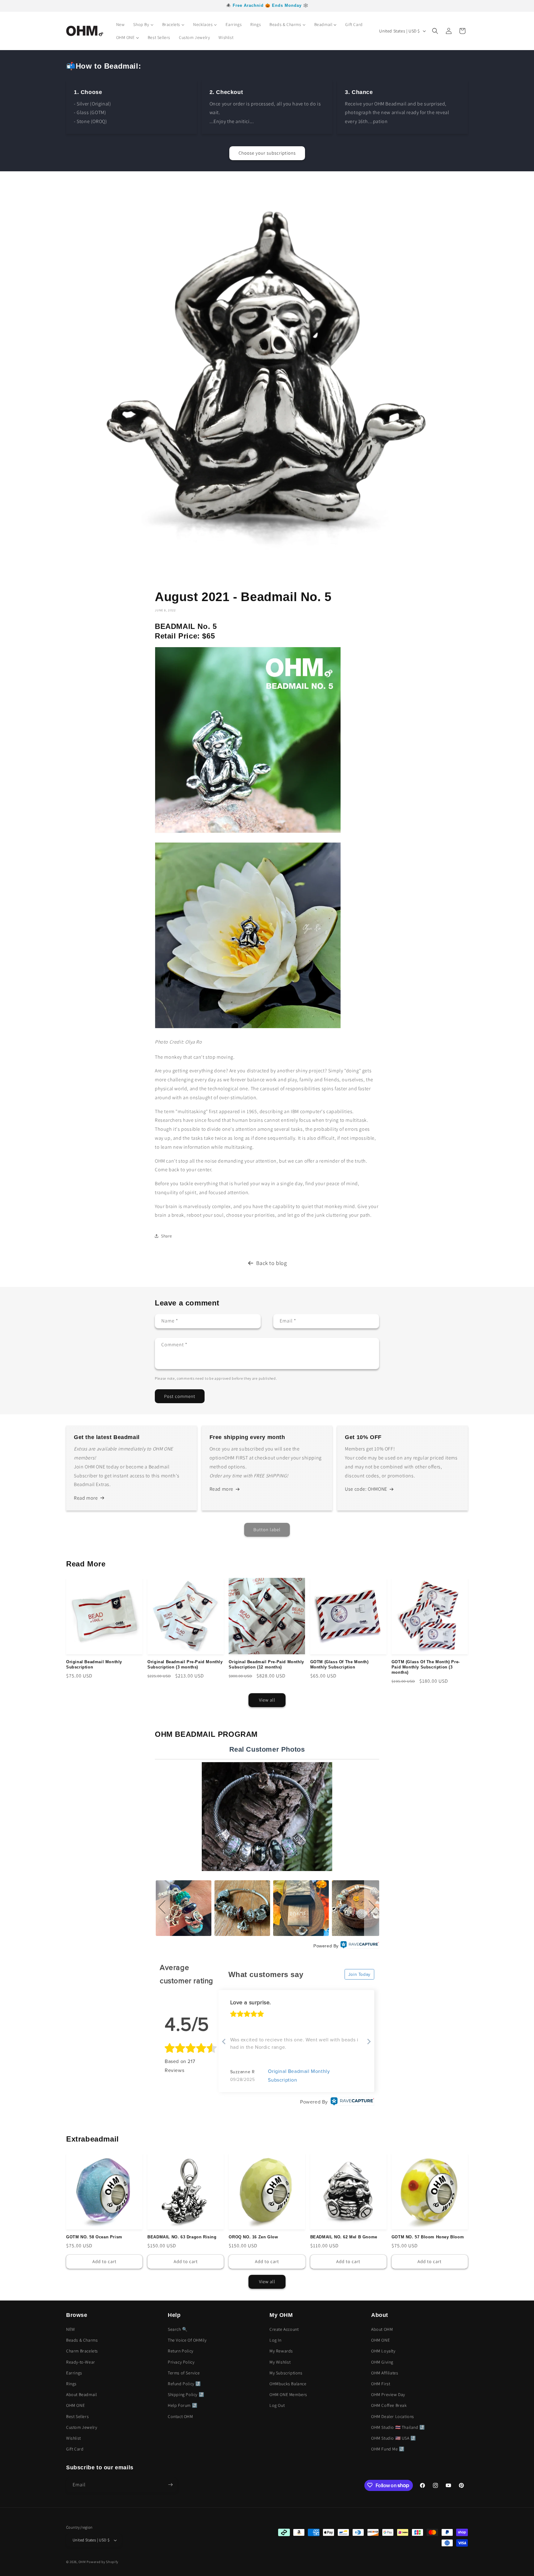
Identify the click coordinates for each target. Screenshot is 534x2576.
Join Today (359, 1974)
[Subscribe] (170, 2485)
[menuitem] (121, 24)
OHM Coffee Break (389, 2406)
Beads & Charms (82, 2340)
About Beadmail (81, 2395)
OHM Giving (382, 2362)
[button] (435, 31)
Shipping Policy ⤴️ (186, 2395)
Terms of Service (184, 2373)
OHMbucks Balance (288, 2384)
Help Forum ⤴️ (182, 2406)
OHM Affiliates (385, 2373)
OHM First (381, 2384)
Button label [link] (267, 1529)
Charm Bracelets (82, 2351)
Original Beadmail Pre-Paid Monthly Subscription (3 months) (185, 1664)
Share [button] (167, 1236)
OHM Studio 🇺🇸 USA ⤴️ (394, 2438)
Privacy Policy (181, 2362)
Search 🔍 (178, 2329)
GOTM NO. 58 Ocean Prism (94, 2237)
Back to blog (271, 1263)
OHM (82, 2562)
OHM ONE (75, 2406)
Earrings (74, 2373)
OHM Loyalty (383, 2351)
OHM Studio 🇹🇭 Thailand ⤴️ (398, 2427)
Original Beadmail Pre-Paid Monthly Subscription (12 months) (266, 1664)
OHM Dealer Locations (393, 2416)
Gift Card (75, 2449)
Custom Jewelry (82, 2427)
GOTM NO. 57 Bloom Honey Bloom (428, 2237)
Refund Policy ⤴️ (184, 2384)
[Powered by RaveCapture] (351, 2102)
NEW (71, 2329)
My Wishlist (280, 2362)
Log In (275, 2340)
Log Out (277, 2406)
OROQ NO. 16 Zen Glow (253, 2237)
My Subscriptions (286, 2373)
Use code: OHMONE (366, 1489)
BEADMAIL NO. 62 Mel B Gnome (344, 2237)
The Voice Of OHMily (187, 2340)
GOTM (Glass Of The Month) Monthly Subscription (339, 1664)
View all (267, 1700)
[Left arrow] (224, 2042)
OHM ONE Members (288, 2395)
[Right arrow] (369, 2042)
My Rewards (281, 2351)
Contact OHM (180, 2416)
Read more (86, 1498)
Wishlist (74, 2438)
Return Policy (181, 2351)
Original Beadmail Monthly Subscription (94, 1664)
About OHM (382, 2329)
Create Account (284, 2329)
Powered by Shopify (102, 2562)
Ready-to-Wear (81, 2362)
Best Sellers (77, 2416)
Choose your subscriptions (267, 153)
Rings (71, 2384)
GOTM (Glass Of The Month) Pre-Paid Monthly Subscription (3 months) (426, 1667)
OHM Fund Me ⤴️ (388, 2449)
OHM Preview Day (388, 2395)
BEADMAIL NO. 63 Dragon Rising (182, 2237)
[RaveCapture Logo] (360, 1946)
